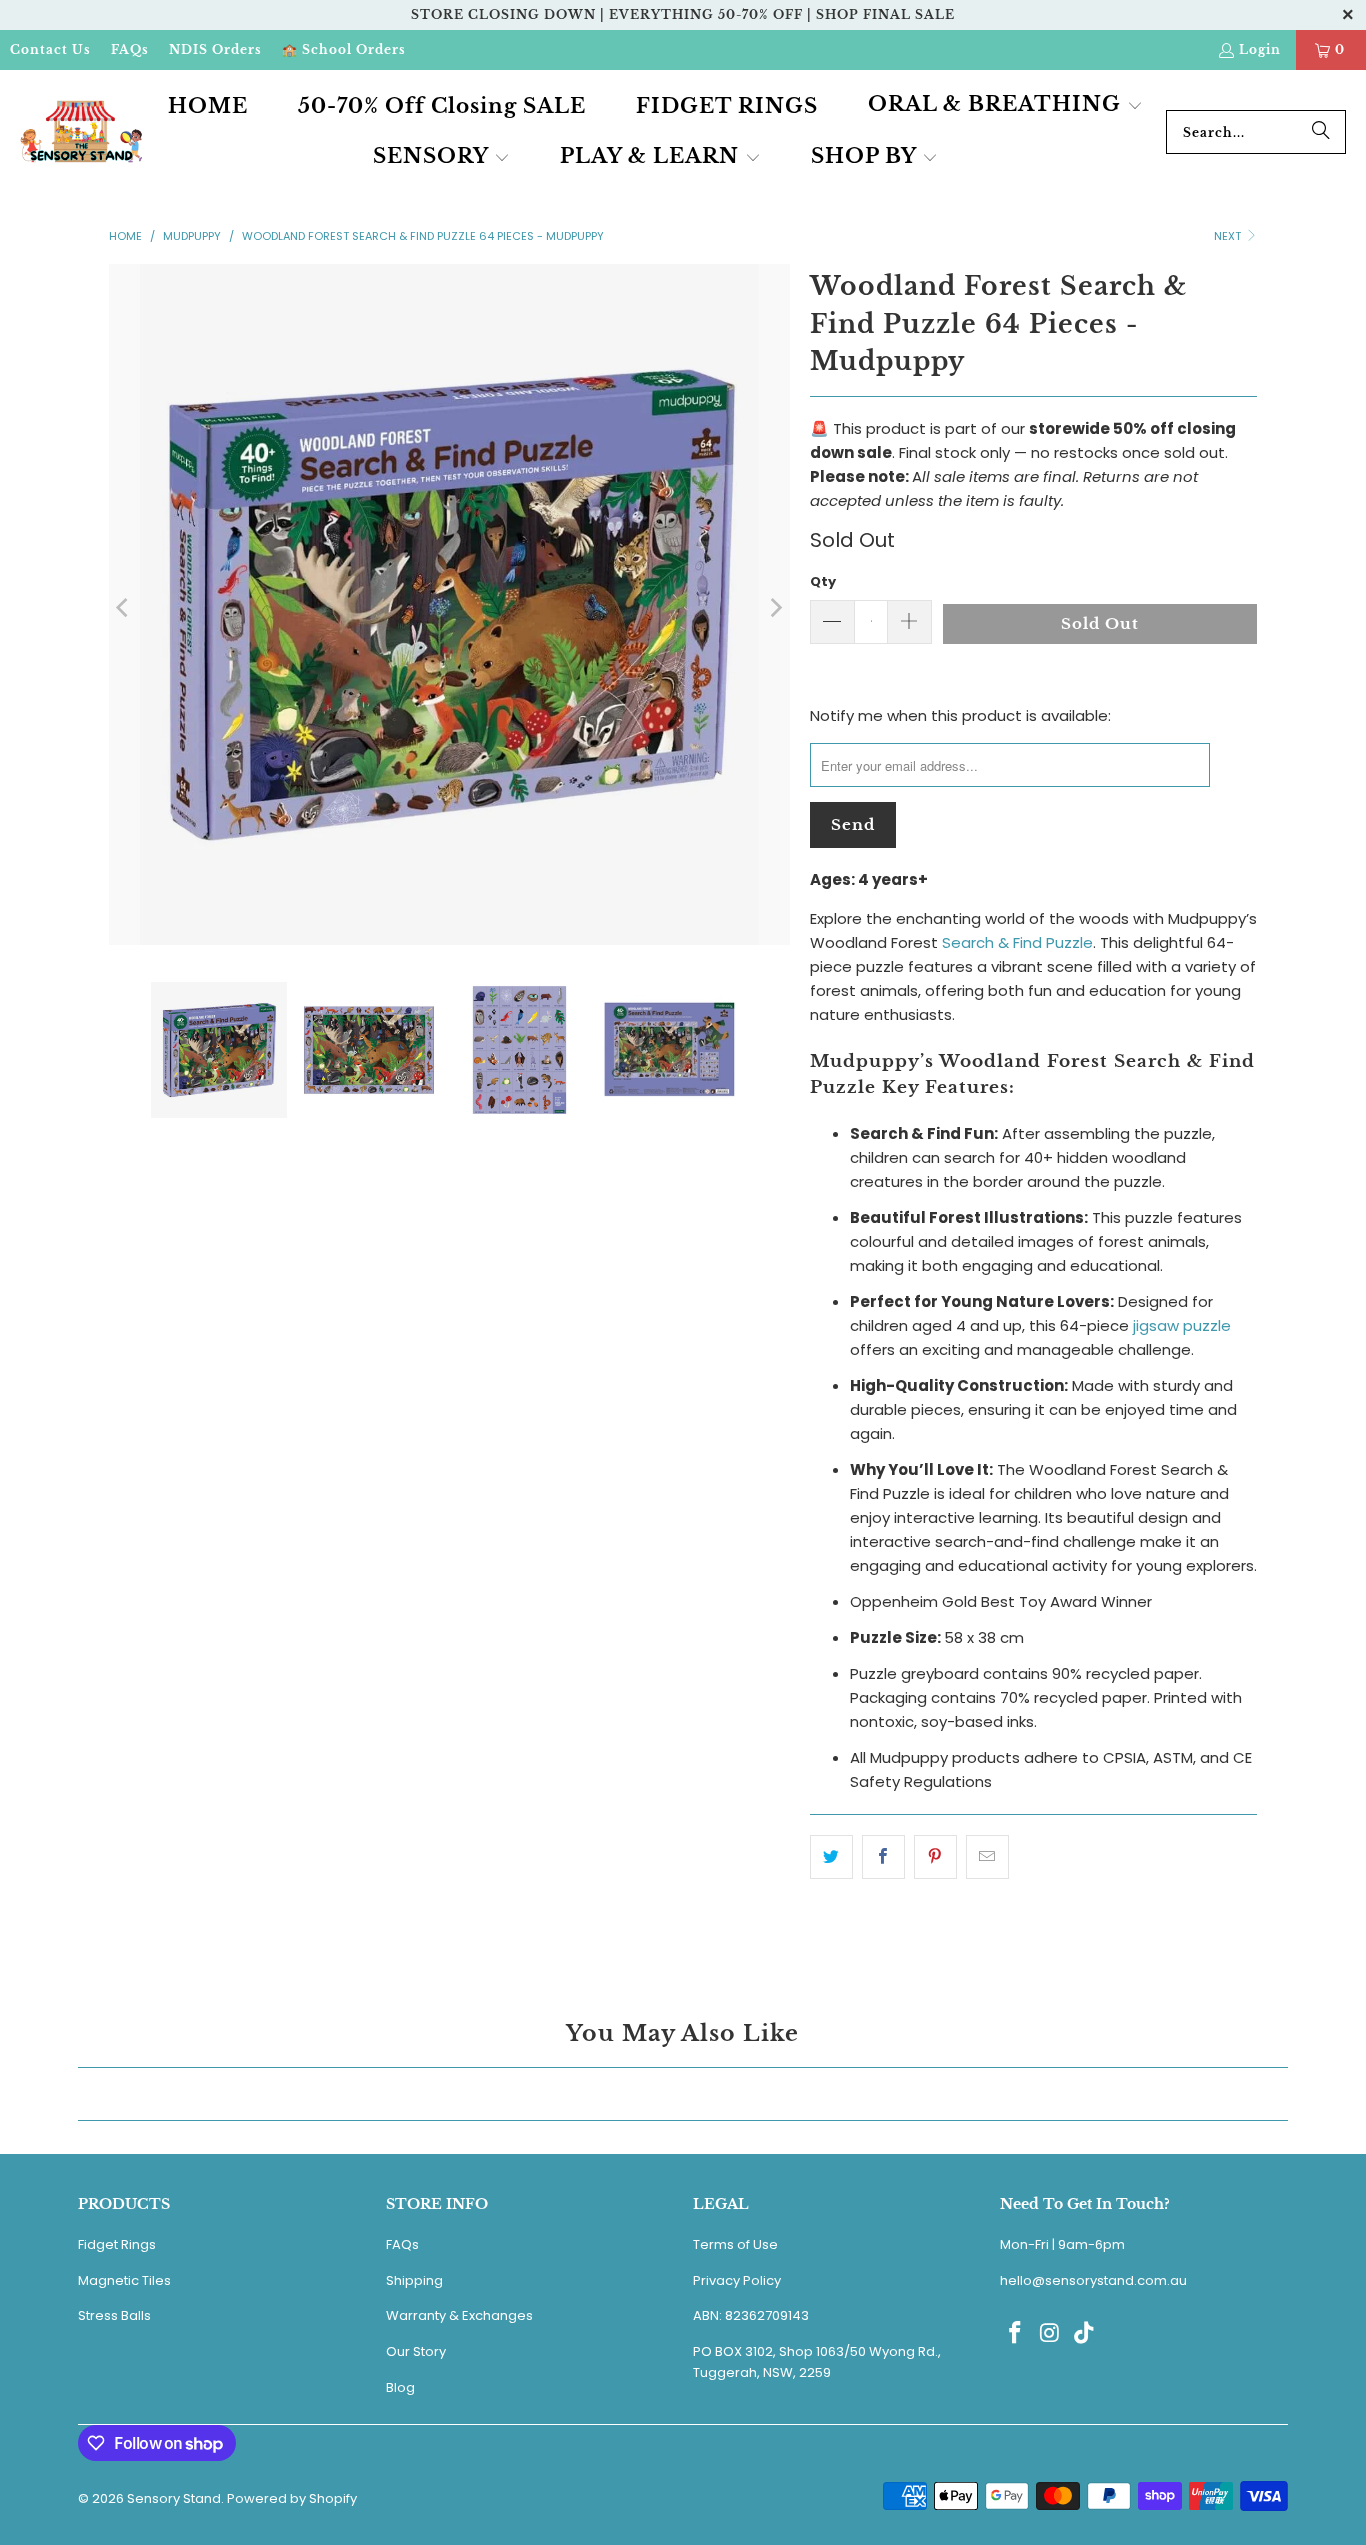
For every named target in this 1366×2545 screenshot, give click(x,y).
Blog (400, 2387)
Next (1229, 236)
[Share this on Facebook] (883, 1857)
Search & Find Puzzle (1017, 942)
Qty (823, 581)
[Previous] (124, 608)
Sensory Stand (174, 2498)
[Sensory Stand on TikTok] (1085, 2334)
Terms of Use (735, 2244)
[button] (1005, 106)
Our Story (416, 2351)
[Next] (775, 608)
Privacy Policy (737, 2280)
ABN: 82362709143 (751, 2315)
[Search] (1321, 132)
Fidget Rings (117, 2244)
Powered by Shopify (292, 2498)
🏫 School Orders (344, 49)
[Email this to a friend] (987, 1857)
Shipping (414, 2280)
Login (1260, 49)
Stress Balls (114, 2315)
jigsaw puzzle (1182, 1325)
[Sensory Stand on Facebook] (1015, 2334)
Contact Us (50, 49)
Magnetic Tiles (124, 2280)
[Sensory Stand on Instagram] (1050, 2334)
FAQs (130, 49)
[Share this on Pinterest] (935, 1857)
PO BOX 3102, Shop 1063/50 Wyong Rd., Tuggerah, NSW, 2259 (817, 2362)
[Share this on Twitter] (831, 1857)
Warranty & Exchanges (459, 2315)
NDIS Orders (215, 49)
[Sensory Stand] (82, 132)
